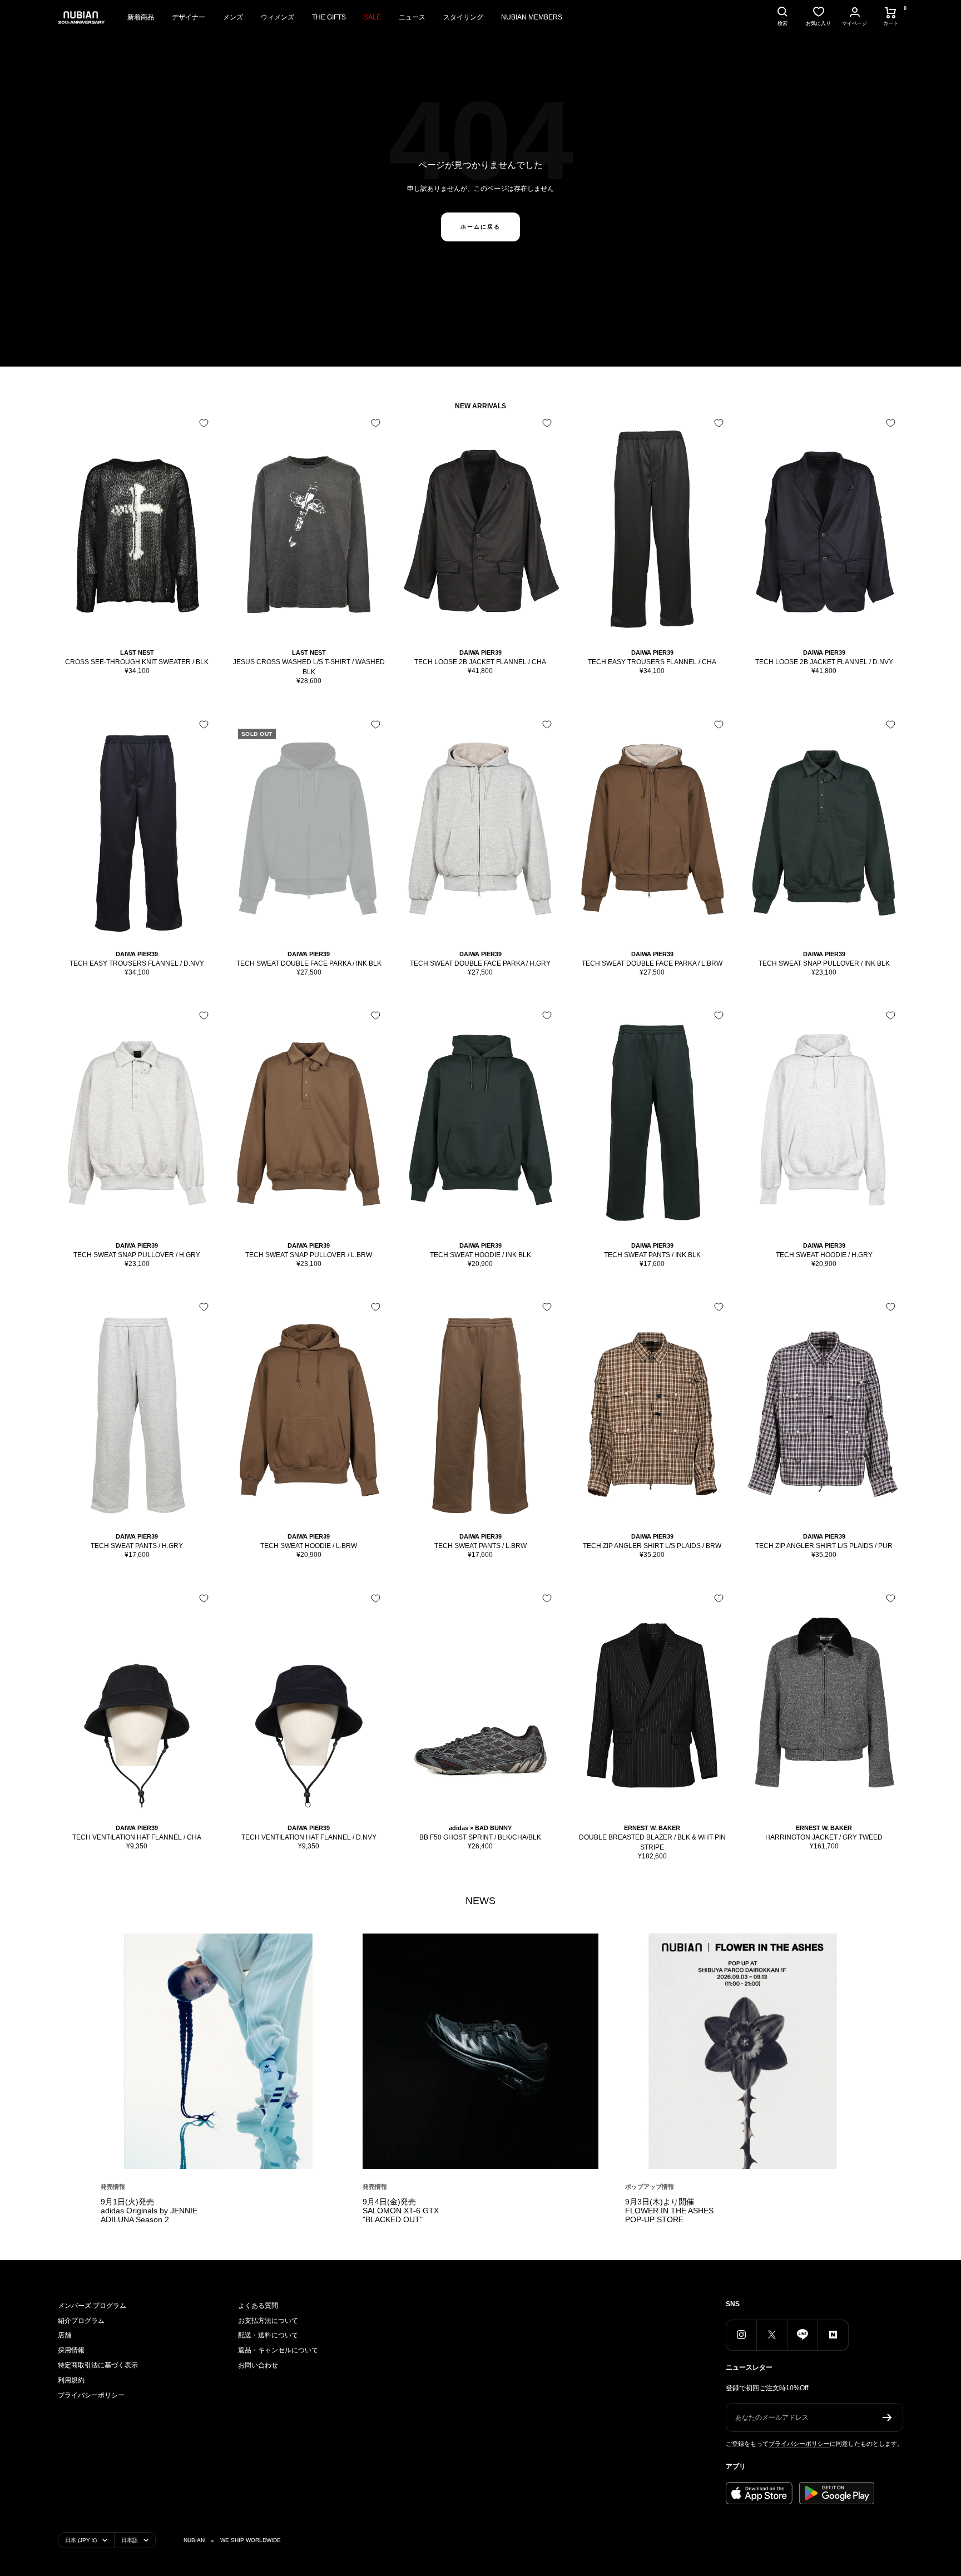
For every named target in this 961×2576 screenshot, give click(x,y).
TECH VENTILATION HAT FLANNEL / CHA (137, 1837)
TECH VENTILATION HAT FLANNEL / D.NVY (309, 1837)
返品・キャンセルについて (278, 2350)
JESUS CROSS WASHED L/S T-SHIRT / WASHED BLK (309, 667)
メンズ (233, 17)
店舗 (65, 2335)
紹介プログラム (81, 2321)
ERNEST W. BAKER (652, 1828)
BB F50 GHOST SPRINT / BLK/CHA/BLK (480, 1837)
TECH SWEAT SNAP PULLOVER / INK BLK (824, 963)
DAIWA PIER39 (481, 652)
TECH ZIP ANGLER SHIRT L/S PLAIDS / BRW (652, 1546)
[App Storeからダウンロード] (759, 2493)
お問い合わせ (258, 2365)
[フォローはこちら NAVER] (833, 2335)
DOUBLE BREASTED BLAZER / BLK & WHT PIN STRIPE (652, 1842)
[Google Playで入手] (837, 2493)
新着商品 (141, 17)
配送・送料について (268, 2335)
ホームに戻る (481, 227)
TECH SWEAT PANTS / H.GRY (137, 1546)
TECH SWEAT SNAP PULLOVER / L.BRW (309, 1255)
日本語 (130, 2540)
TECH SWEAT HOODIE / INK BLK (481, 1255)
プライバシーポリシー (91, 2395)
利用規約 (71, 2380)
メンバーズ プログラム (92, 2306)
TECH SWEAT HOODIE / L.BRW (309, 1546)
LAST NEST (137, 652)
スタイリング (463, 17)
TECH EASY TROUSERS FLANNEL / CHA (652, 662)
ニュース (412, 17)
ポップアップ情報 (650, 2187)
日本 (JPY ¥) (81, 2540)
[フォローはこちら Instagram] (741, 2335)
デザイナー (189, 17)
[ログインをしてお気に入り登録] (204, 423)
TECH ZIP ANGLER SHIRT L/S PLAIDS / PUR (824, 1546)
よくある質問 (258, 2306)
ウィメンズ (278, 17)
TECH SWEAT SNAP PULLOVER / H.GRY (137, 1255)
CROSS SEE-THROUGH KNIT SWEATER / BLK (137, 662)
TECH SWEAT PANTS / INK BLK (652, 1255)
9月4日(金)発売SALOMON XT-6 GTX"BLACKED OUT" (401, 2211)
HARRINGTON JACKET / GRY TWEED (824, 1837)
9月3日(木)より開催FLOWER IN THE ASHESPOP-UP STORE (669, 2211)
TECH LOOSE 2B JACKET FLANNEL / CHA (480, 662)
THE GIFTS (329, 17)
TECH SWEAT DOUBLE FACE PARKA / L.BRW (652, 963)
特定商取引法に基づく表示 (98, 2365)
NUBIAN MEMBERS (532, 17)
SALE (372, 17)
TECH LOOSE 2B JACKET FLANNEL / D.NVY (824, 662)
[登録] (887, 2417)
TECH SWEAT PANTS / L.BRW (481, 1546)
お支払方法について (268, 2321)
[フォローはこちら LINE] (802, 2335)
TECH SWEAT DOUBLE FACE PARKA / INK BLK (309, 963)
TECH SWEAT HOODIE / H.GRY (824, 1255)
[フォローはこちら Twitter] (772, 2335)
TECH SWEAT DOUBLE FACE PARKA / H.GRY (480, 963)
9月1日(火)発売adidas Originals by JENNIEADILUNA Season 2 (149, 2211)
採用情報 (71, 2350)
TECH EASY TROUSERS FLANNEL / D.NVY (137, 963)
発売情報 (113, 2187)
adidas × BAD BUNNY (480, 1828)
